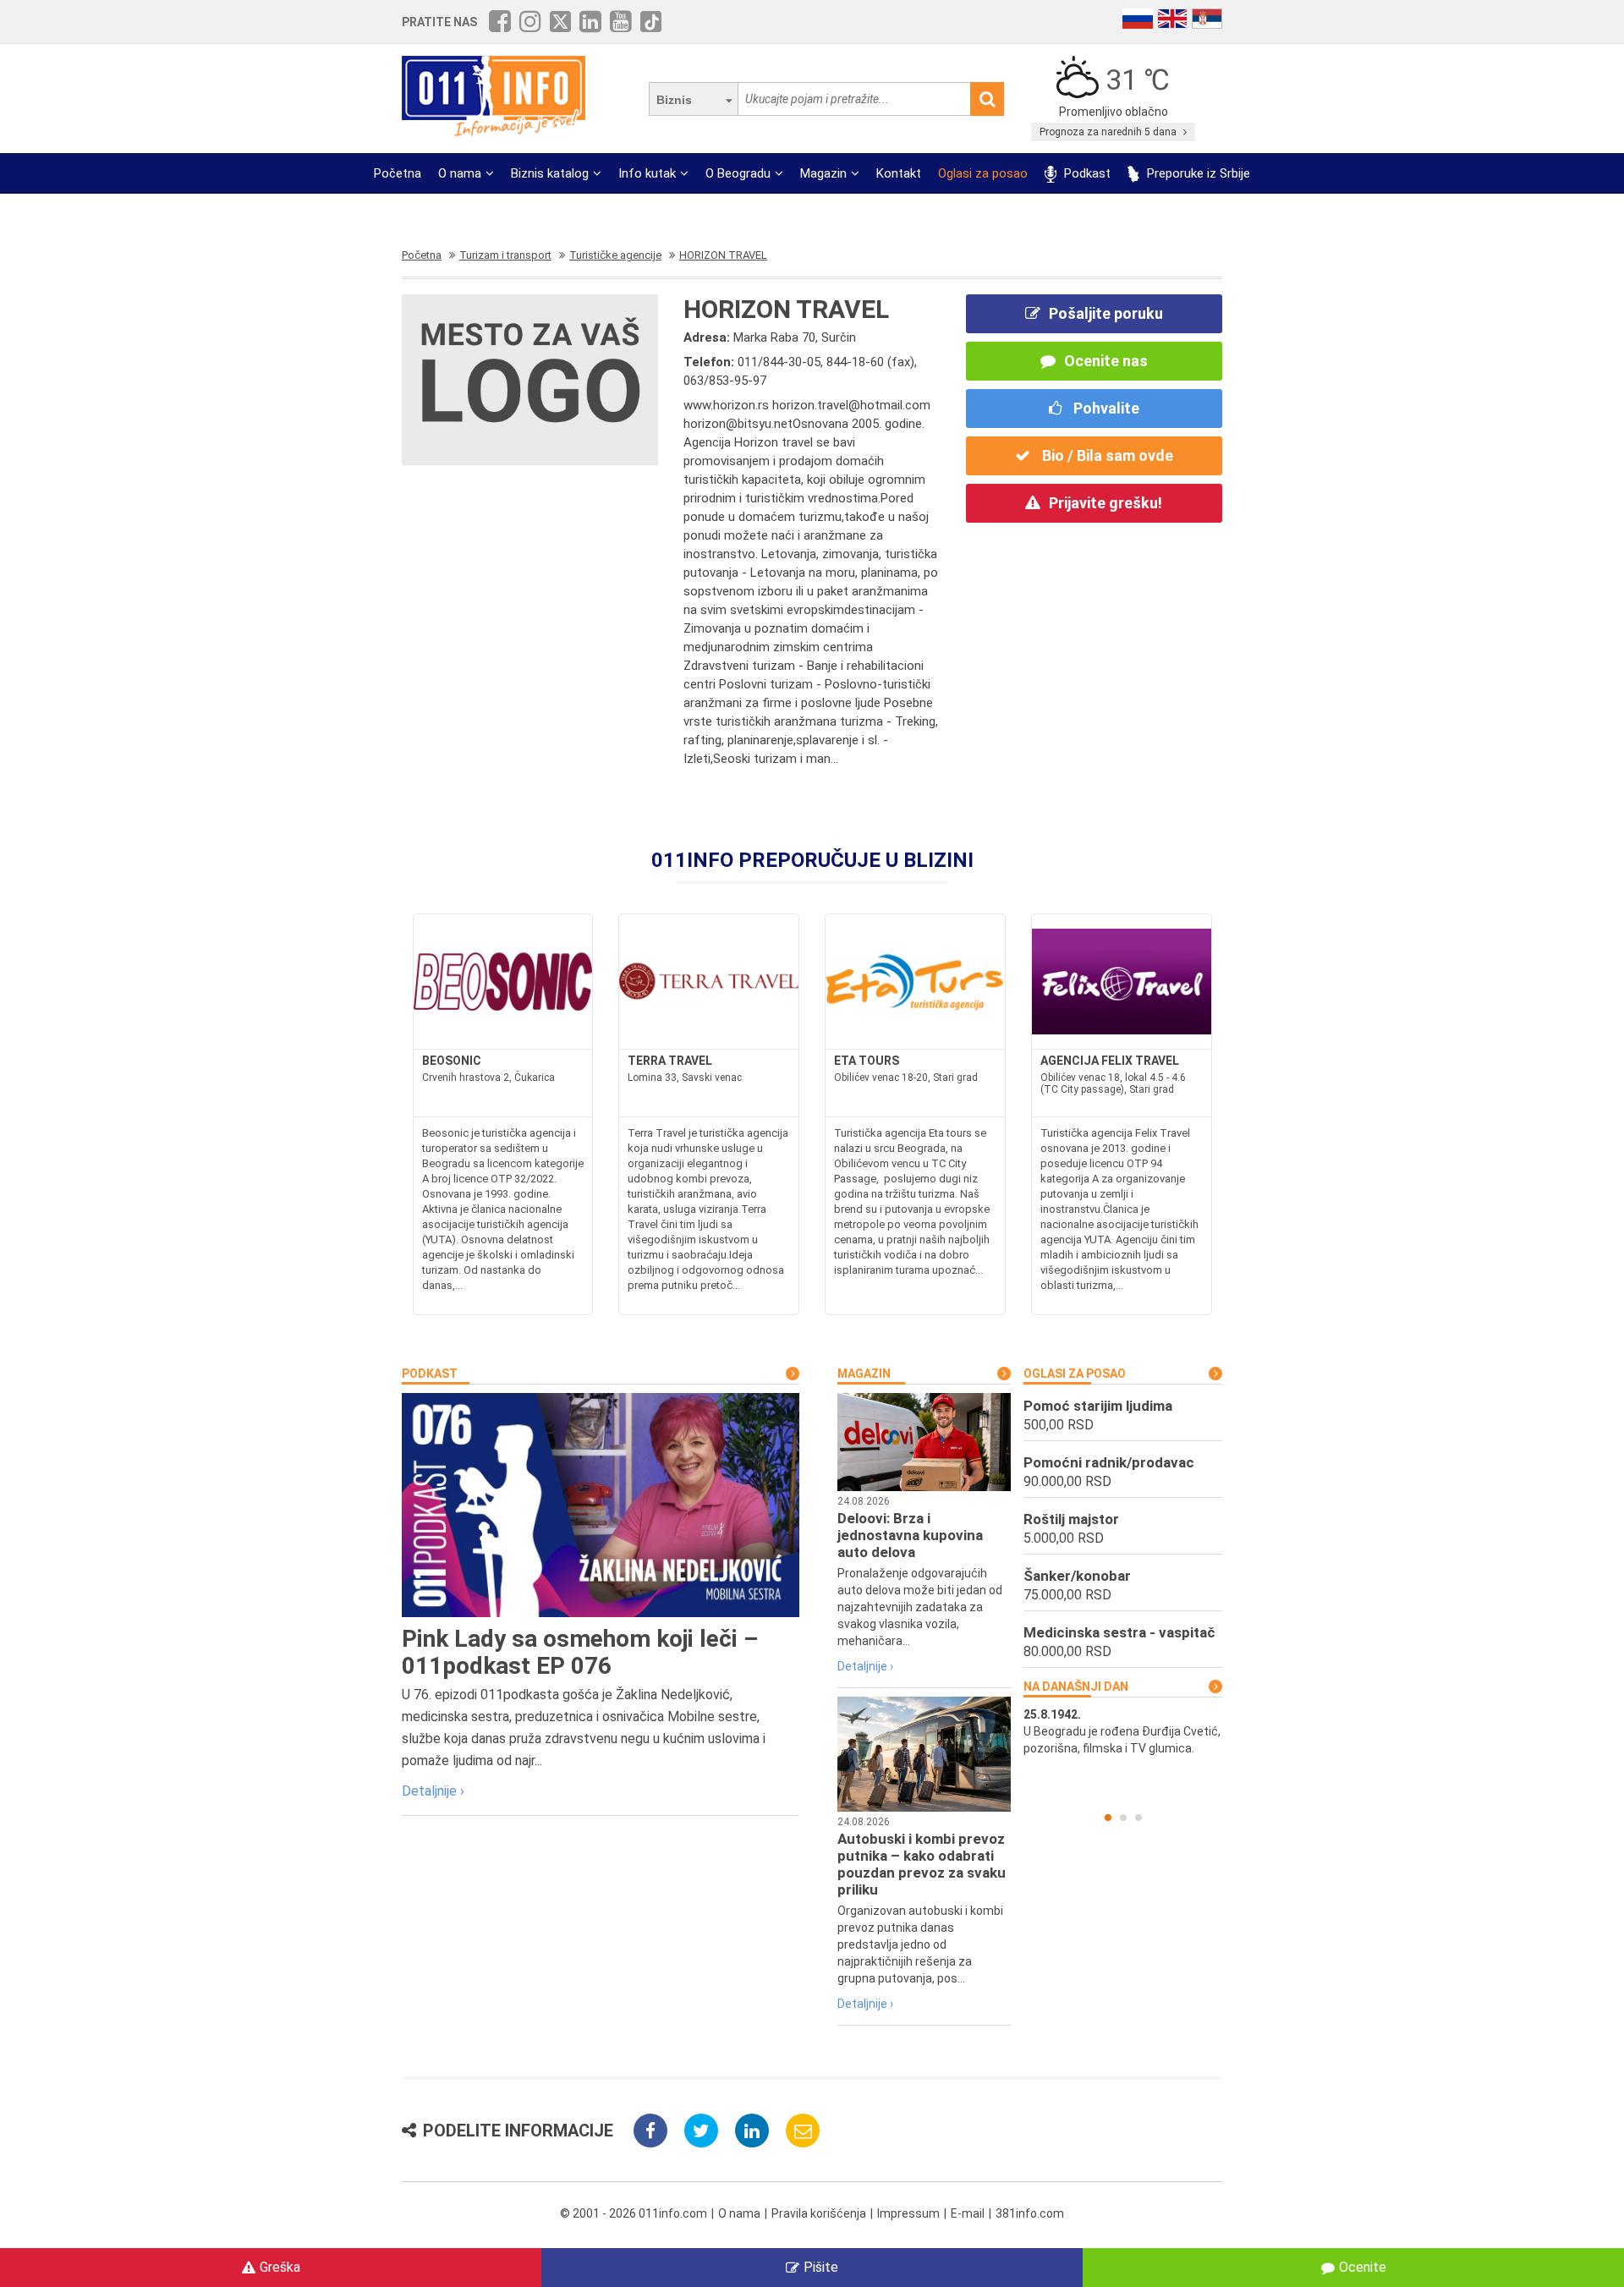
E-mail (968, 2213)
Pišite (821, 2267)
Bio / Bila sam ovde (1106, 455)
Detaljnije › (433, 1791)
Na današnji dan (1076, 1686)
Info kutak (647, 173)
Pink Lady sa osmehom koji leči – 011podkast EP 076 (580, 1652)
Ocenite (1363, 2267)
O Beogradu (738, 173)
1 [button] (1108, 1818)
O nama (460, 173)
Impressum (908, 2213)
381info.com (1030, 2213)
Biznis (674, 100)
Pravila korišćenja (819, 2213)
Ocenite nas (1106, 361)
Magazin (823, 173)
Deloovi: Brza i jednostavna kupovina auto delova (910, 1535)
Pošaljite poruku (1106, 313)
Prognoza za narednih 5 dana (1109, 132)
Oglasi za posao (983, 173)
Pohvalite (1105, 408)
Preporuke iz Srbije (1197, 173)
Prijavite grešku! (1106, 503)
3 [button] (1138, 1818)
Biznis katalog (550, 173)
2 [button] (1123, 1818)
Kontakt (899, 173)
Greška (280, 2267)
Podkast (1086, 173)
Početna (398, 173)
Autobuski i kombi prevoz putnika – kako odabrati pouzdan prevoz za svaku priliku (922, 1864)
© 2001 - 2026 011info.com (634, 2213)
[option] (1123, 1731)
